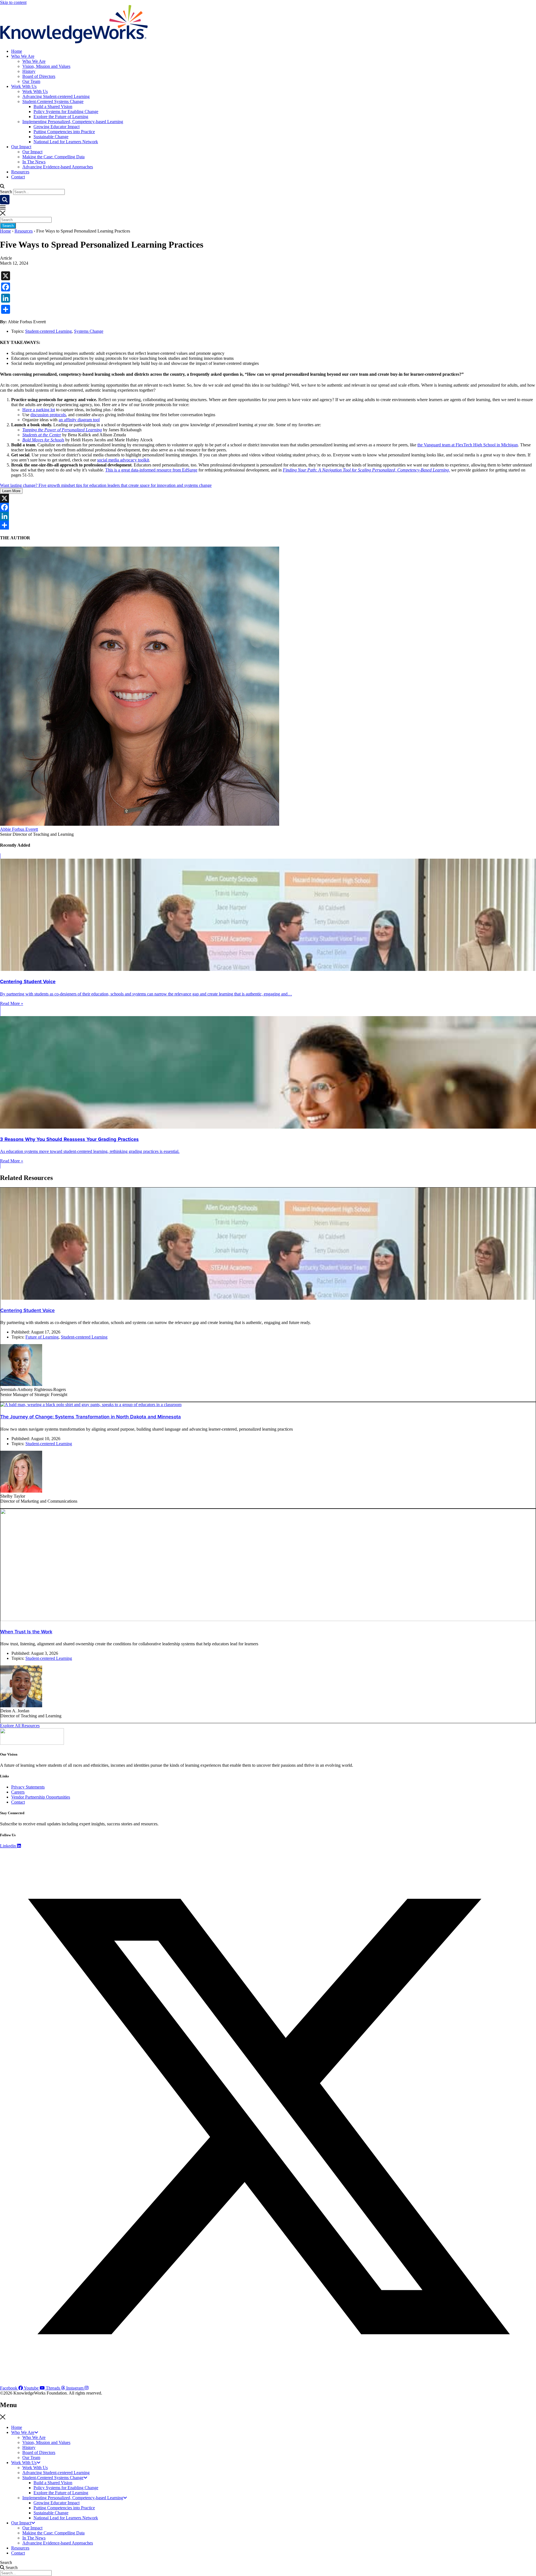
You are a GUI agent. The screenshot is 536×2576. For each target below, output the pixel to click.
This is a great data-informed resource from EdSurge (151, 470)
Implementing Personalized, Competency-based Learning (73, 122)
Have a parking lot (39, 410)
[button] (268, 186)
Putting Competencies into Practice (64, 132)
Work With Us (24, 86)
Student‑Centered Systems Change (53, 101)
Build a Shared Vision (53, 106)
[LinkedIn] (268, 516)
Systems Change (89, 331)
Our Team (31, 81)
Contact (18, 177)
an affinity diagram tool (79, 420)
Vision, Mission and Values (46, 66)
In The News (34, 162)
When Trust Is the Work (26, 1632)
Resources (20, 172)
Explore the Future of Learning (61, 117)
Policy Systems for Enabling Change (66, 112)
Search (6, 192)
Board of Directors (39, 76)
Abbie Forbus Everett (19, 829)
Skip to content (13, 2)
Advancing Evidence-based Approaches (58, 167)
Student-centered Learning (48, 331)
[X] (268, 498)
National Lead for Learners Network (66, 142)
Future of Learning (42, 1337)
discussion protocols (48, 415)
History (29, 71)
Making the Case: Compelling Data (53, 157)
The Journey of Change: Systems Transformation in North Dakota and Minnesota (91, 1417)
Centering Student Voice (27, 1310)
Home (17, 51)
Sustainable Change (51, 137)
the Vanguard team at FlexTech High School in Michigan (468, 445)
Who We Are (23, 56)
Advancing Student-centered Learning (56, 96)
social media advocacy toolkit (123, 460)
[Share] (268, 525)
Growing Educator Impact (57, 127)
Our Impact (21, 147)
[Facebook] (268, 507)
